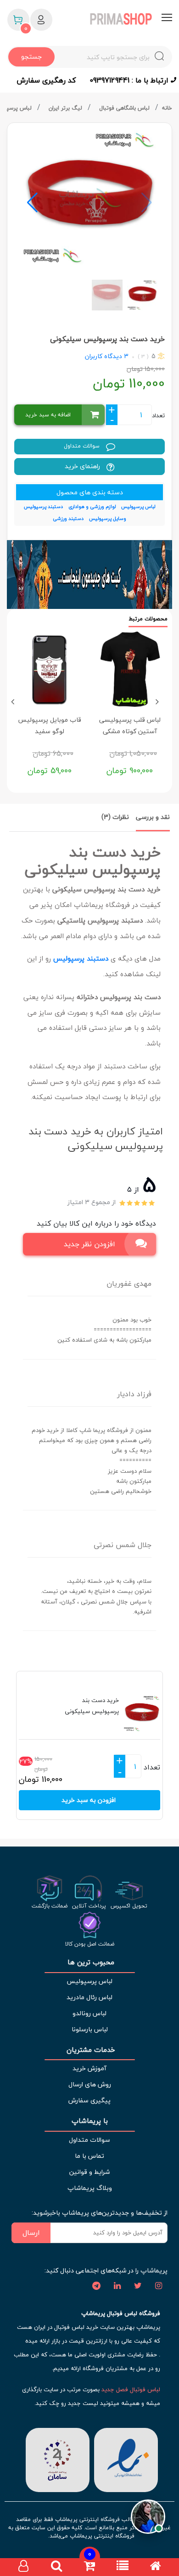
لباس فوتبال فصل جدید (131, 2389)
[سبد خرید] (89, 2567)
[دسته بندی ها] (123, 2567)
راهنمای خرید (83, 466)
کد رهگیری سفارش (46, 80)
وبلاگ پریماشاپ (90, 2188)
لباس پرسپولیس (89, 1981)
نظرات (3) (115, 817)
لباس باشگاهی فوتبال (125, 108)
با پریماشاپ (90, 2121)
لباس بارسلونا (90, 2029)
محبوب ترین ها (90, 1962)
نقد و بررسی (153, 817)
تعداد (158, 415)
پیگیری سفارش (89, 2100)
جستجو (31, 57)
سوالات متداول (83, 446)
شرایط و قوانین (89, 2172)
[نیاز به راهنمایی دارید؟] (148, 2518)
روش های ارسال (90, 2084)
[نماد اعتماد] (126, 2459)
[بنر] (89, 575)
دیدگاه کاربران (103, 356)
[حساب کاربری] (23, 2567)
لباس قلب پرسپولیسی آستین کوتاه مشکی (130, 725)
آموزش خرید (89, 2068)
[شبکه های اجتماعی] (158, 2286)
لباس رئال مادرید (89, 1997)
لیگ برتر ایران (66, 108)
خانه (167, 108)
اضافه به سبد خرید (48, 415)
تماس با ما (89, 2156)
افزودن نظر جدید (89, 1244)
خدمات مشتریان (90, 2050)
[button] (32, 203)
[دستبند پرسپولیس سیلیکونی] (89, 198)
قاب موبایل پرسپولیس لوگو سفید (50, 725)
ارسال (31, 2233)
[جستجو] (56, 2567)
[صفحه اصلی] (156, 2567)
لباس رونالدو (89, 2013)
